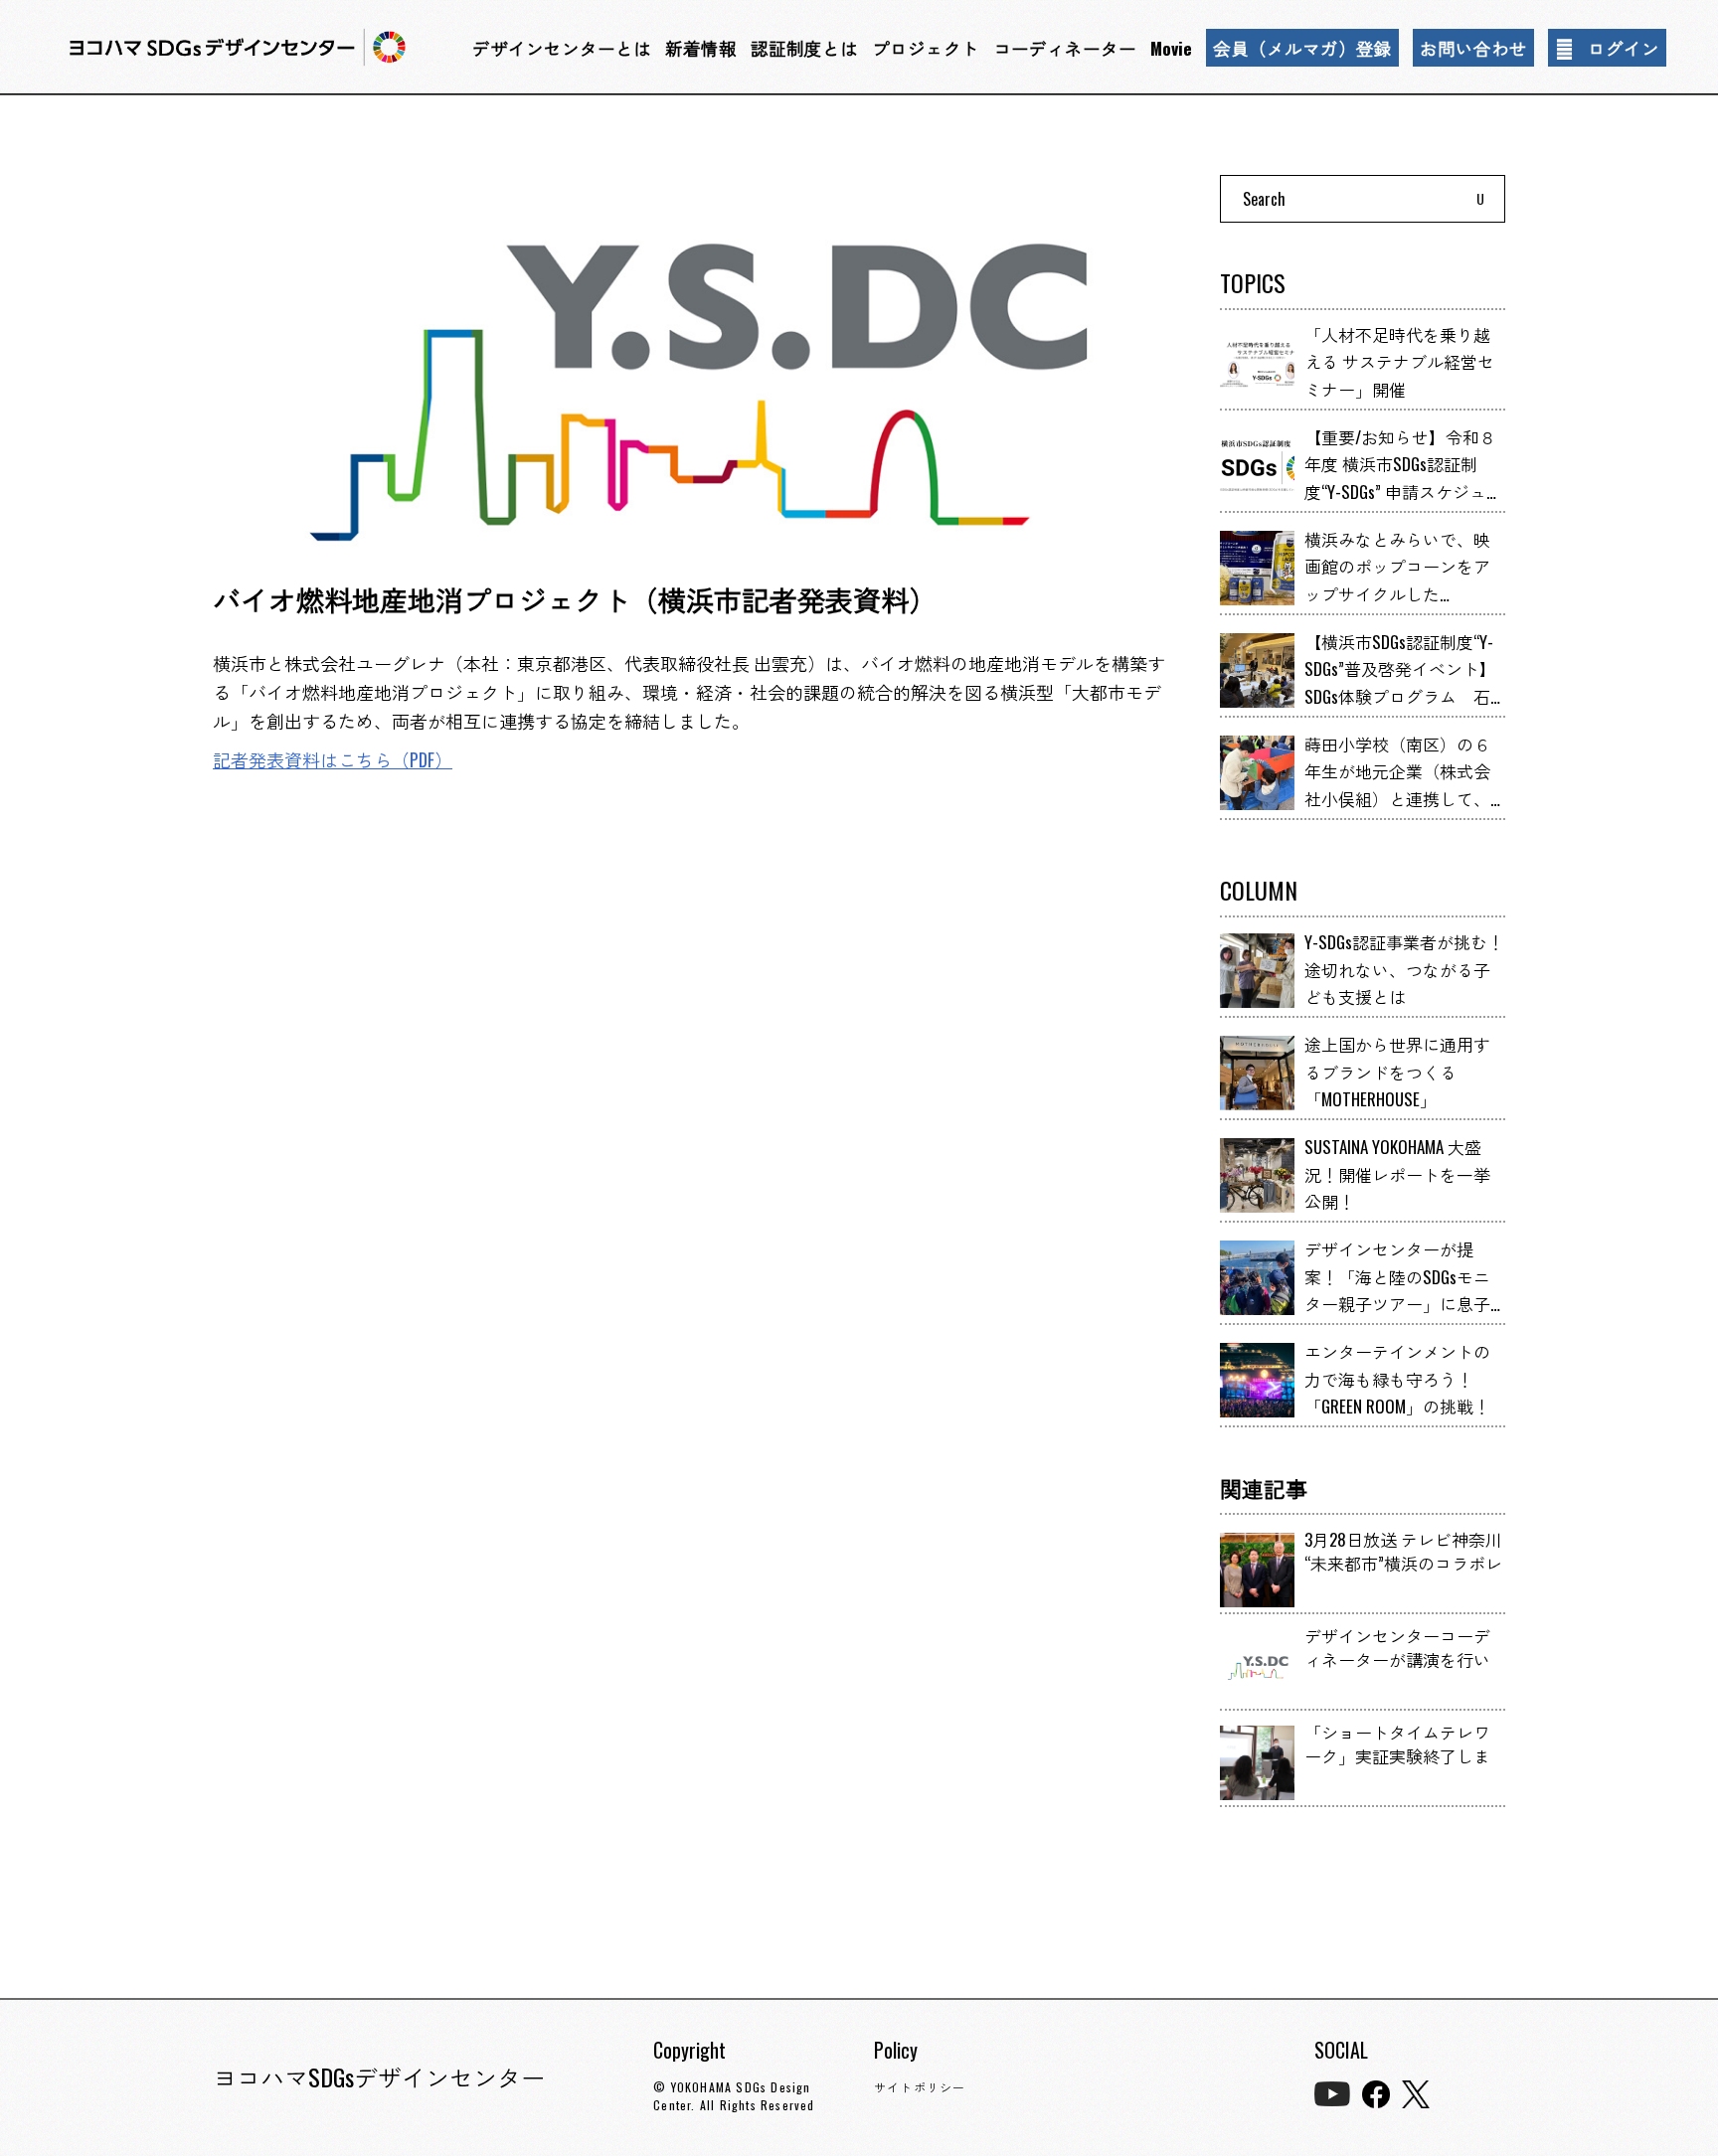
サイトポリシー (920, 2087)
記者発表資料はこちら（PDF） (333, 759)
